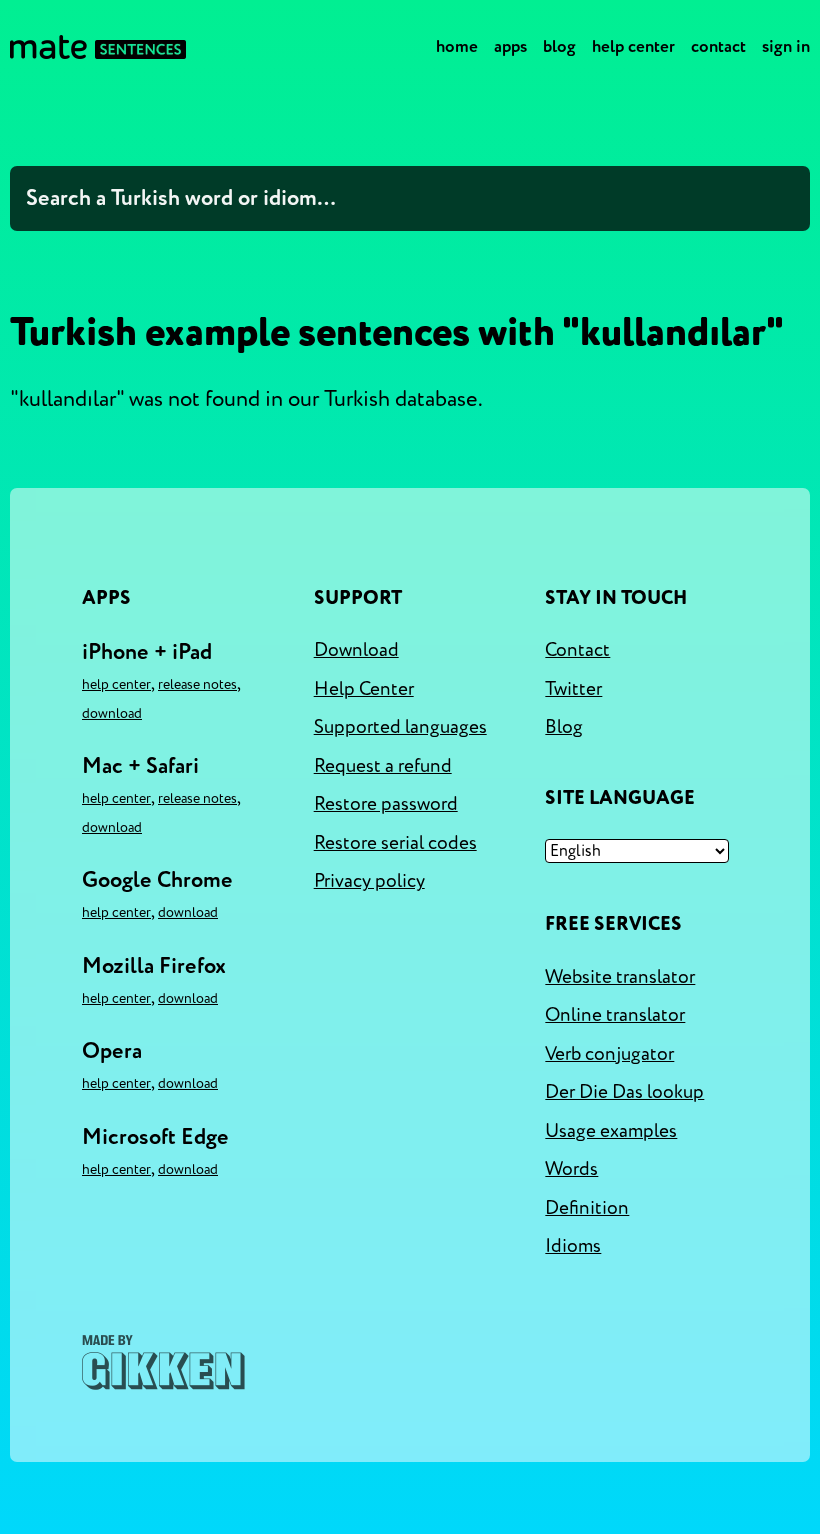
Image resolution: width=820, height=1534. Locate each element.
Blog (559, 46)
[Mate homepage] (98, 47)
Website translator (620, 977)
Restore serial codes (395, 843)
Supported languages (400, 727)
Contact (718, 46)
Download (112, 713)
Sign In (786, 46)
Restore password (386, 804)
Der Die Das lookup (624, 1092)
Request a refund (383, 766)
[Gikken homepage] (163, 1362)
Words (571, 1169)
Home (457, 46)
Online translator (615, 1015)
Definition (587, 1208)
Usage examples (611, 1131)
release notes (197, 684)
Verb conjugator (609, 1054)
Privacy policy (369, 881)
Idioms (573, 1246)
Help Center (633, 46)
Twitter (573, 689)
